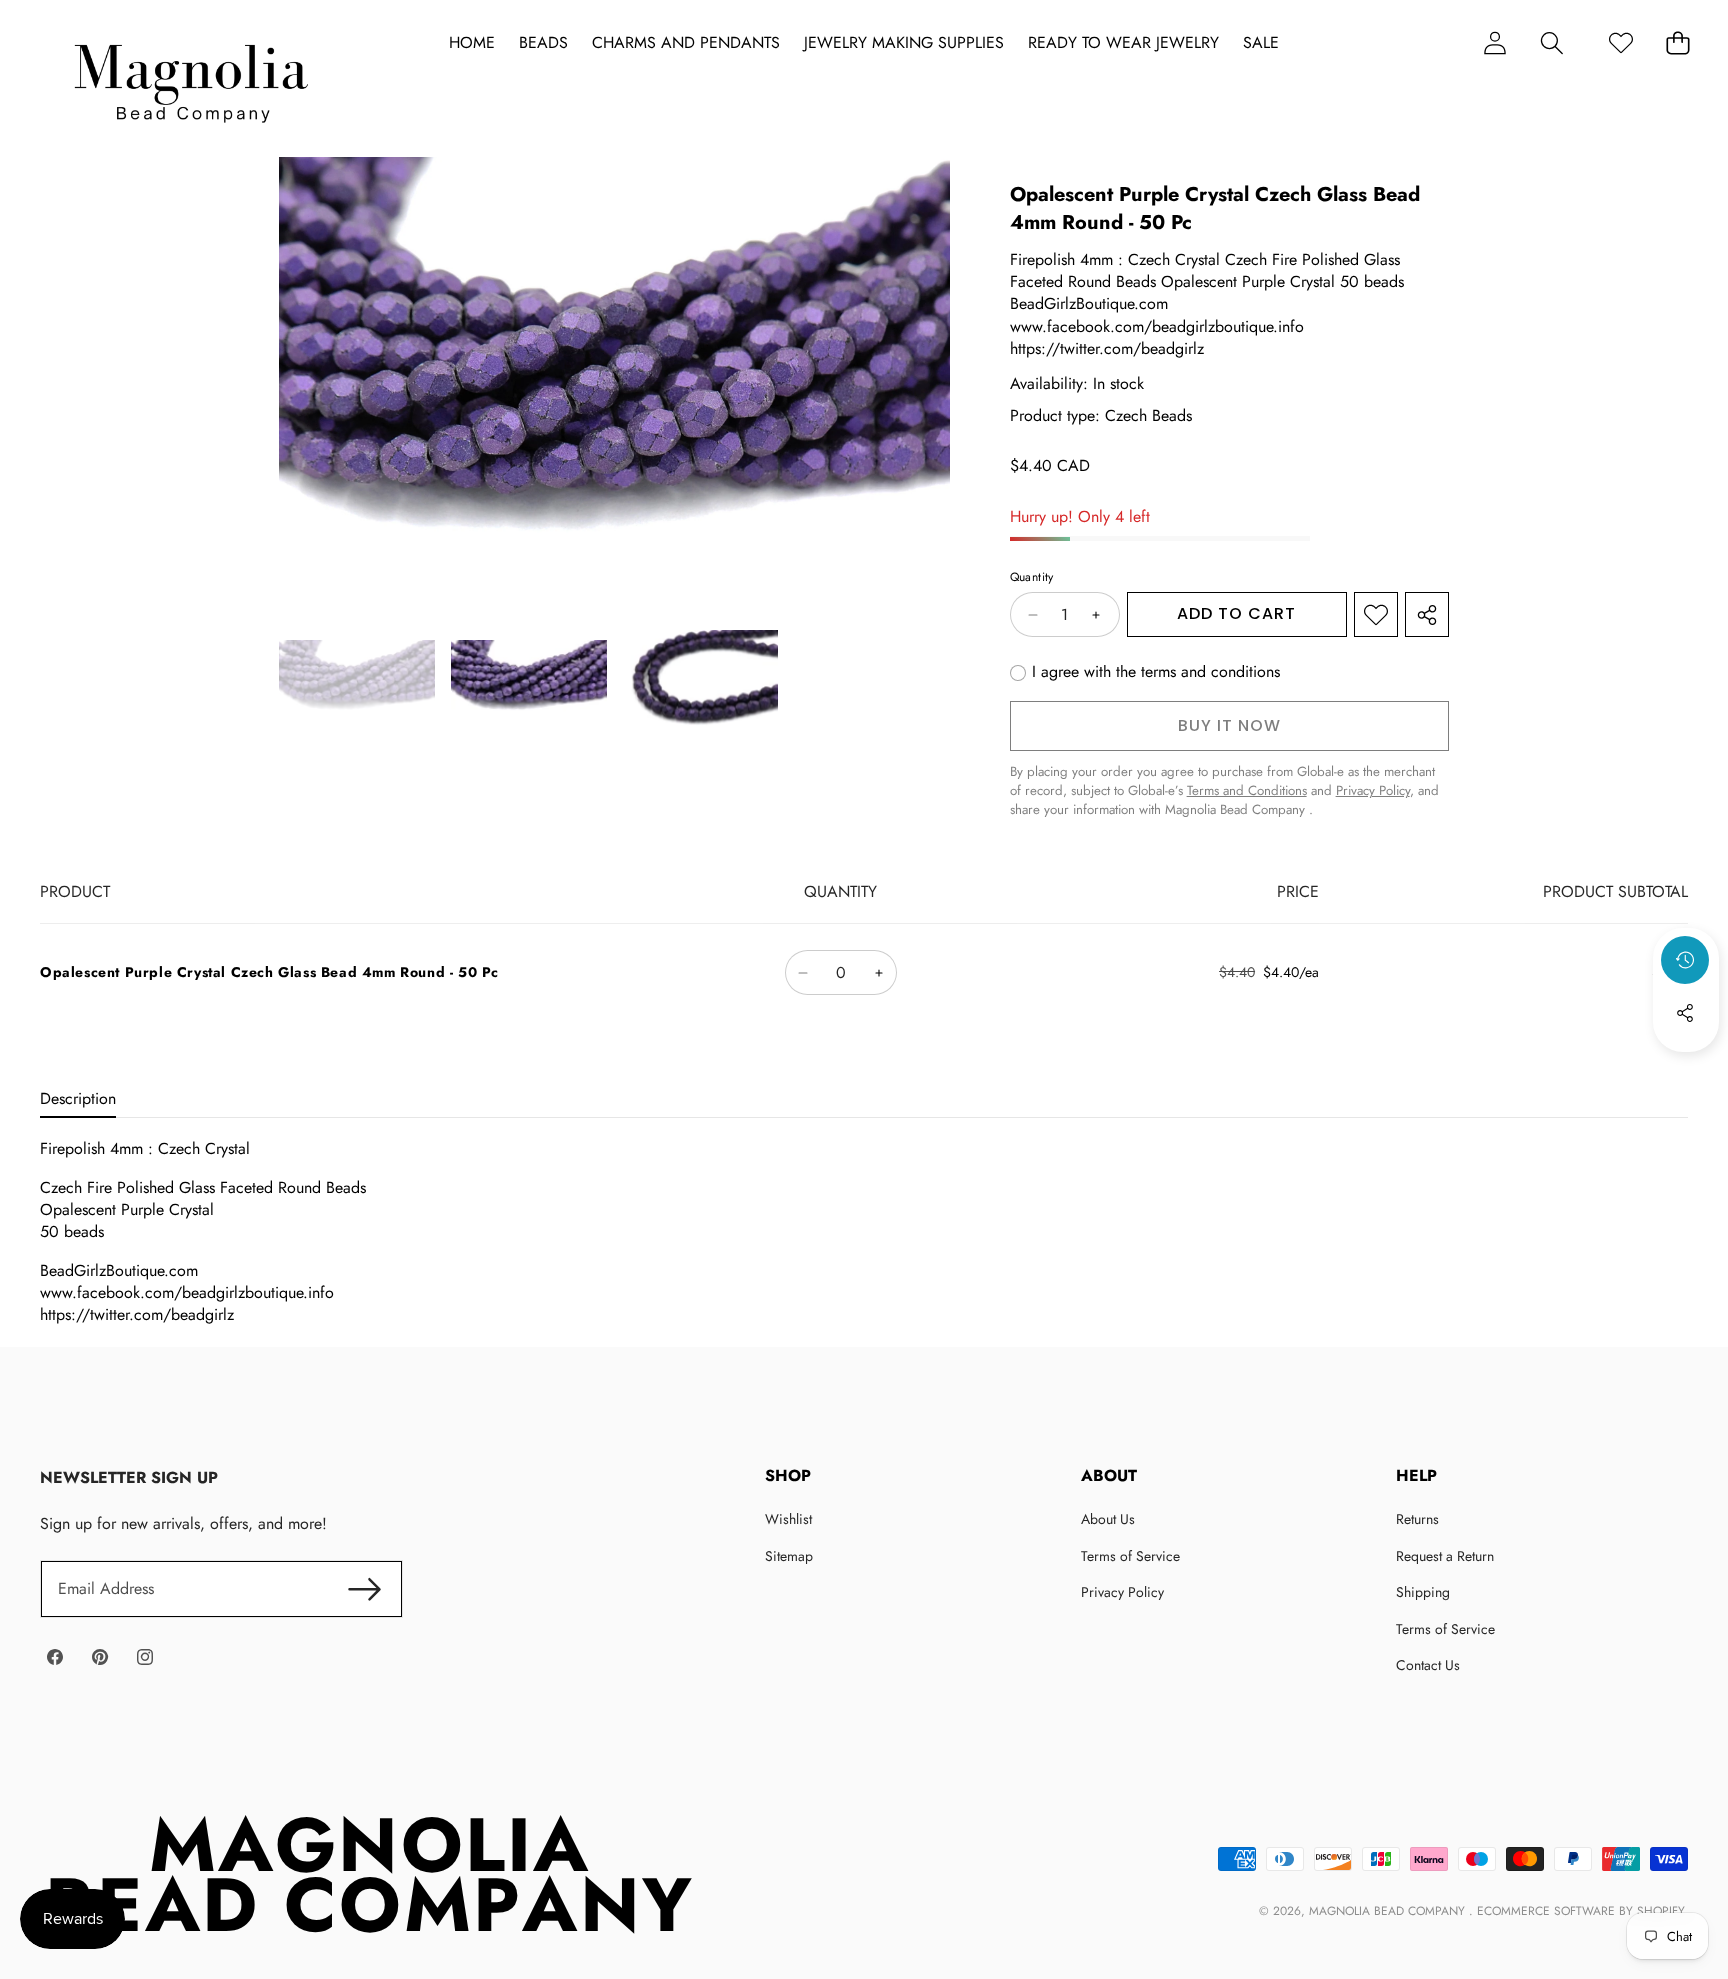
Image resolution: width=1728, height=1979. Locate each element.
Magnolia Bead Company (1389, 1911)
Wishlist (788, 1519)
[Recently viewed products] (1685, 960)
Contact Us (1428, 1665)
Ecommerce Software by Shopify (1580, 1911)
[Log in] (1494, 42)
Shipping (1423, 1592)
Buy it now (1229, 725)
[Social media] (1685, 1013)
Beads (543, 43)
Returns (1417, 1519)
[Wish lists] (1620, 42)
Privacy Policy (1122, 1592)
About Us (1108, 1519)
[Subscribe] (364, 1589)
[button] (1551, 42)
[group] (357, 681)
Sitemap (789, 1556)
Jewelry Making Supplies (904, 43)
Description (78, 1098)
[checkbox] (1145, 673)
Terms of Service (1130, 1556)
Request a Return (1445, 1556)
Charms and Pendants (686, 43)
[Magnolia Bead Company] (190, 78)
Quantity (1032, 578)
